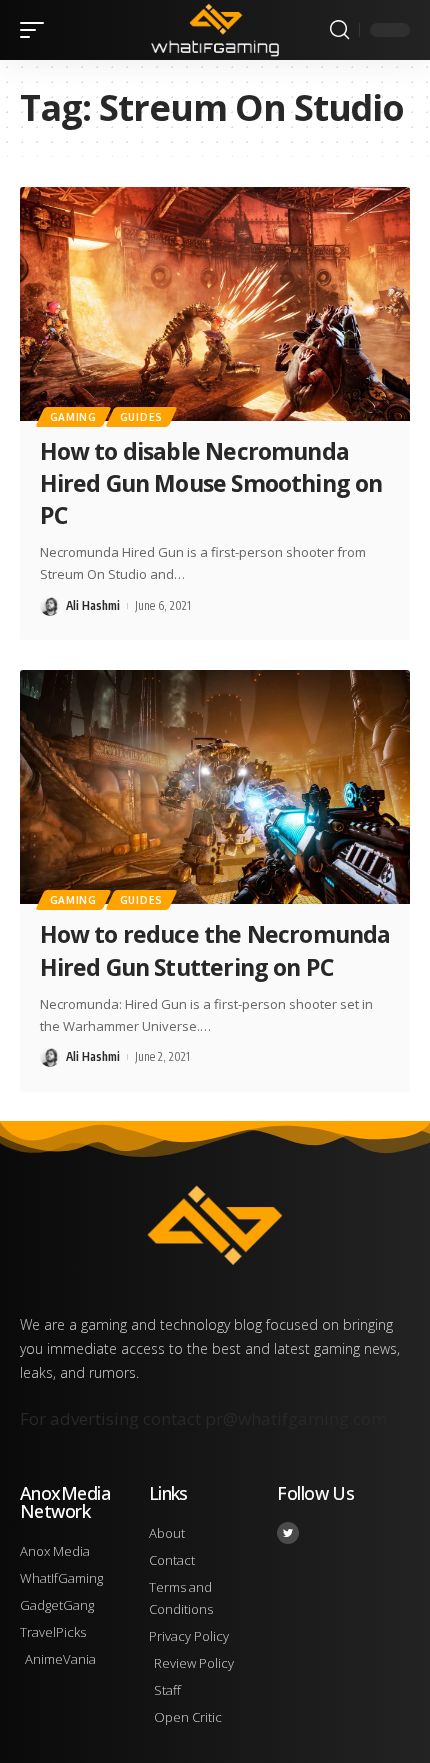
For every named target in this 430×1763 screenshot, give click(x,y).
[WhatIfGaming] (214, 30)
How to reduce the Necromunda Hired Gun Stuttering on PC (215, 950)
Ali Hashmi (93, 605)
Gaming (73, 417)
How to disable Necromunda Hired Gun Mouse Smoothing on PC (211, 483)
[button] (37, 30)
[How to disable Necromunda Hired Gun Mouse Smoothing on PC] (215, 304)
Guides (141, 417)
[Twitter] (288, 1533)
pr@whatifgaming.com (296, 1418)
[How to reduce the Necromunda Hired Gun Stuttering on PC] (215, 787)
